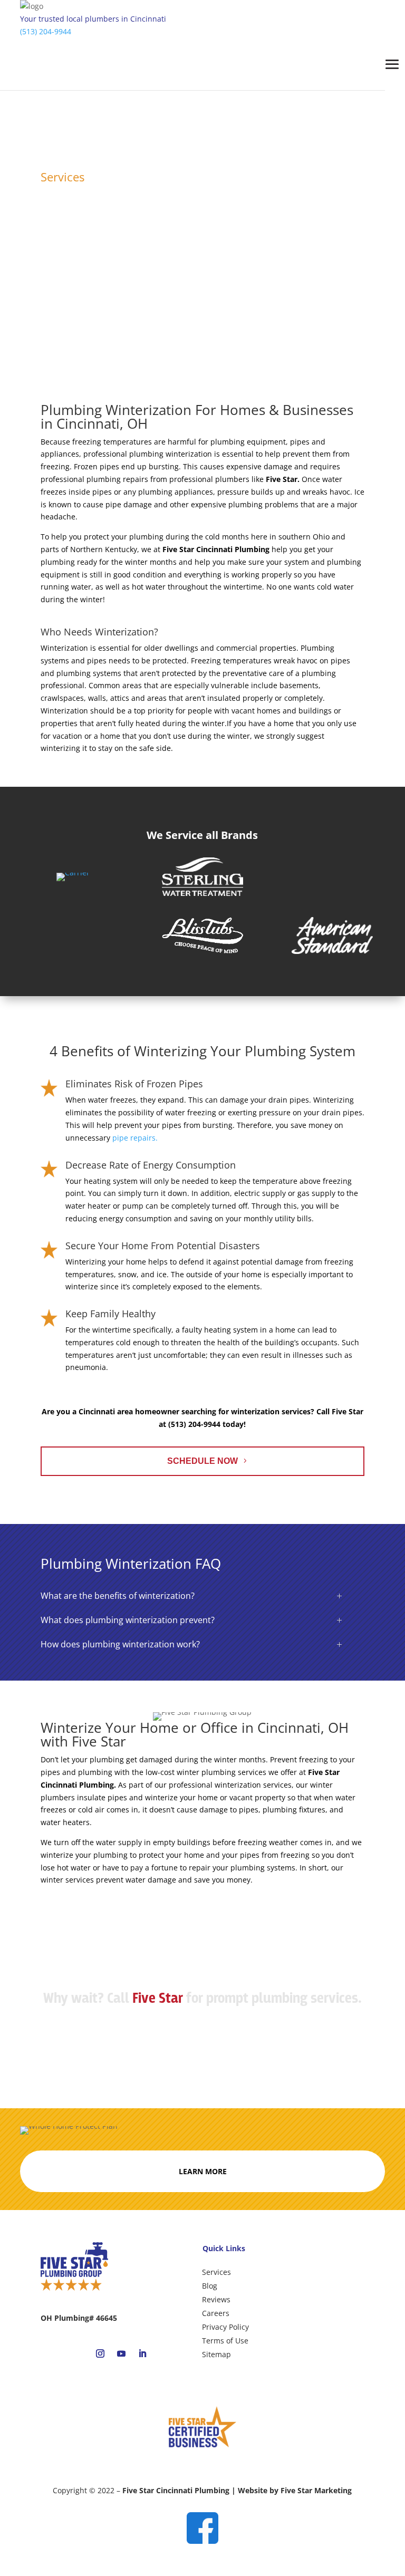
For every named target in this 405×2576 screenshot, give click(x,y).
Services (216, 2272)
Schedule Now (202, 1461)
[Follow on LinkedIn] (142, 2353)
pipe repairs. (135, 1138)
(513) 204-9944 (46, 31)
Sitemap (216, 2354)
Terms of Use (225, 2341)
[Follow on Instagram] (100, 2353)
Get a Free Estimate (202, 2037)
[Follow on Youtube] (121, 2353)
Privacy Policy (225, 2327)
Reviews (216, 2299)
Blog (210, 2286)
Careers (216, 2313)
